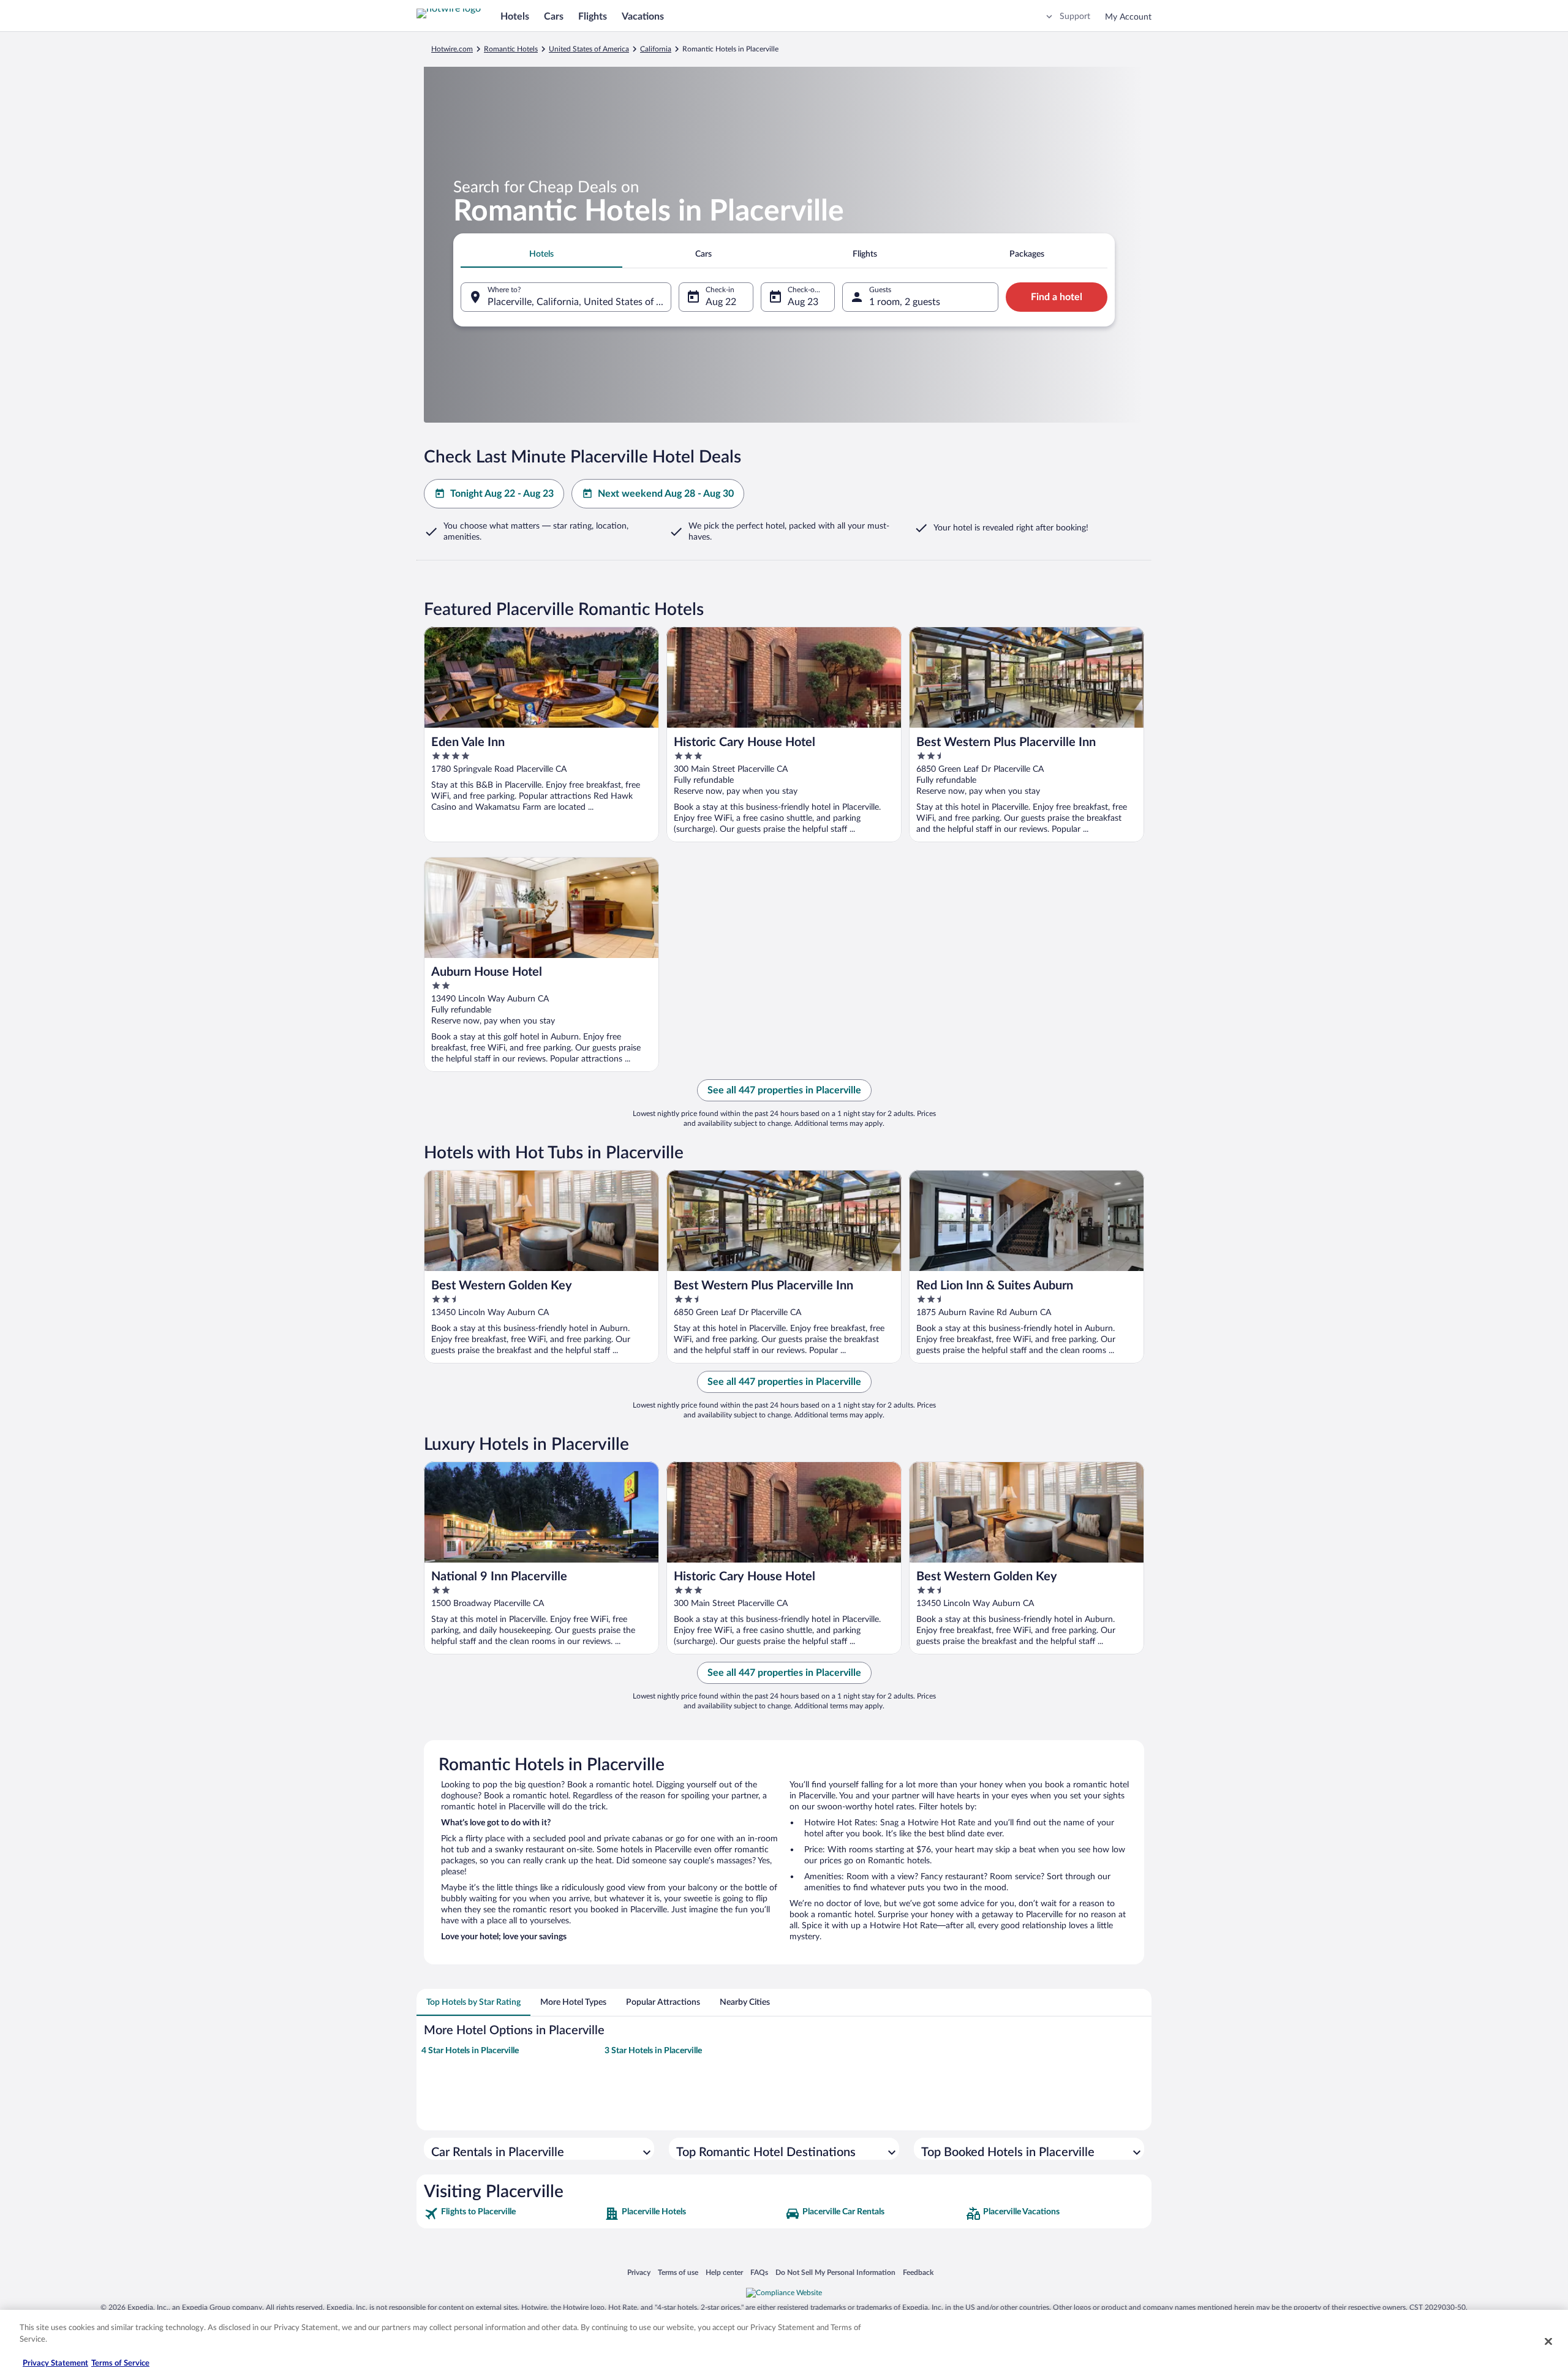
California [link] (656, 49)
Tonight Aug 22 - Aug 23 (502, 494)
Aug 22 (721, 302)
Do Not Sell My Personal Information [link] (835, 2272)
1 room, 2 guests (905, 302)
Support (1075, 17)
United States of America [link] (589, 49)
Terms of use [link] (678, 2272)
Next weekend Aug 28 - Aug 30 (666, 494)
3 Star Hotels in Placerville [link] (653, 2051)
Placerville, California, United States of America (579, 302)
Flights (593, 17)
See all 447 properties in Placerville (784, 1090)
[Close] (1548, 2341)
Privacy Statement (55, 2363)
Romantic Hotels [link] (511, 49)
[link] (513, 2214)
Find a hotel (1057, 297)
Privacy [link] (639, 2272)
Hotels (515, 17)
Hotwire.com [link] (452, 49)
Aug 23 (803, 302)
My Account (1128, 17)
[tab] (541, 254)
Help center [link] (724, 2272)
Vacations (643, 17)
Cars (554, 17)
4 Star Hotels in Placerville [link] (470, 2051)
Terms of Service (120, 2363)
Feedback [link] (918, 2272)
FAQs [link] (759, 2272)
